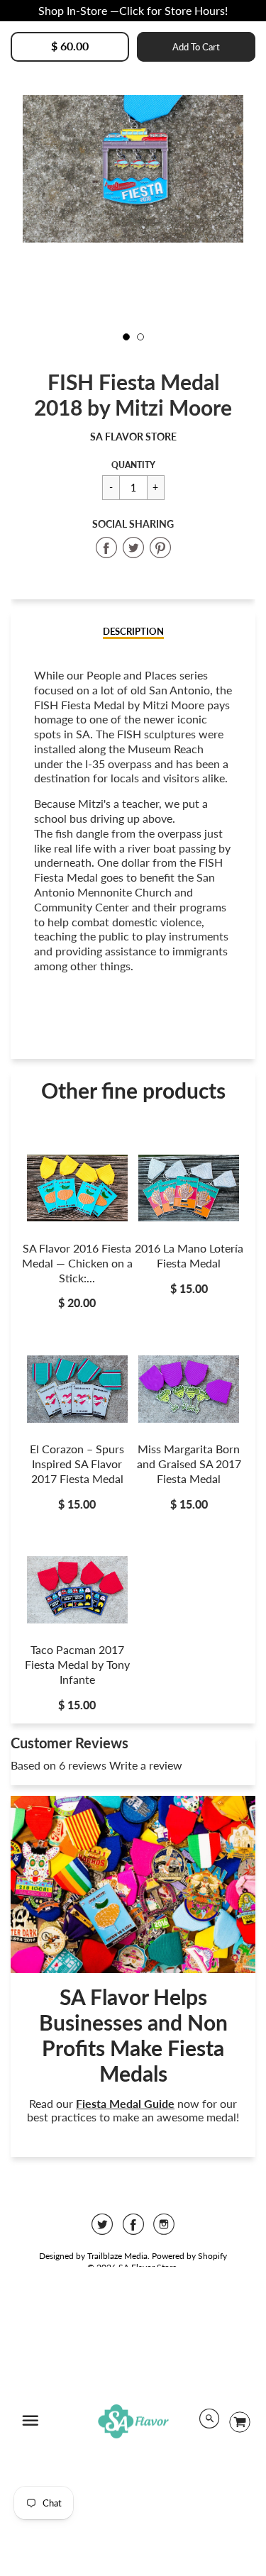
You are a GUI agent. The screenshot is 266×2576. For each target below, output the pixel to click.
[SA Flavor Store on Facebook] (133, 2229)
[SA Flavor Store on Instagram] (164, 2229)
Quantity (133, 465)
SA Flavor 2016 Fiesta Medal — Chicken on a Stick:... (77, 1263)
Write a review (146, 1765)
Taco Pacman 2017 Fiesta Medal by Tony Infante (77, 1664)
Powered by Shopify (189, 2256)
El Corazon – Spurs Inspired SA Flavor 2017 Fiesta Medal (77, 1464)
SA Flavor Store (133, 437)
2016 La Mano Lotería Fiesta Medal (189, 1255)
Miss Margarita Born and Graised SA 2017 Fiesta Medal (189, 1464)
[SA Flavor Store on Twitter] (102, 2229)
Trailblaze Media (117, 2256)
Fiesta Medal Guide (125, 2103)
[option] (133, 168)
